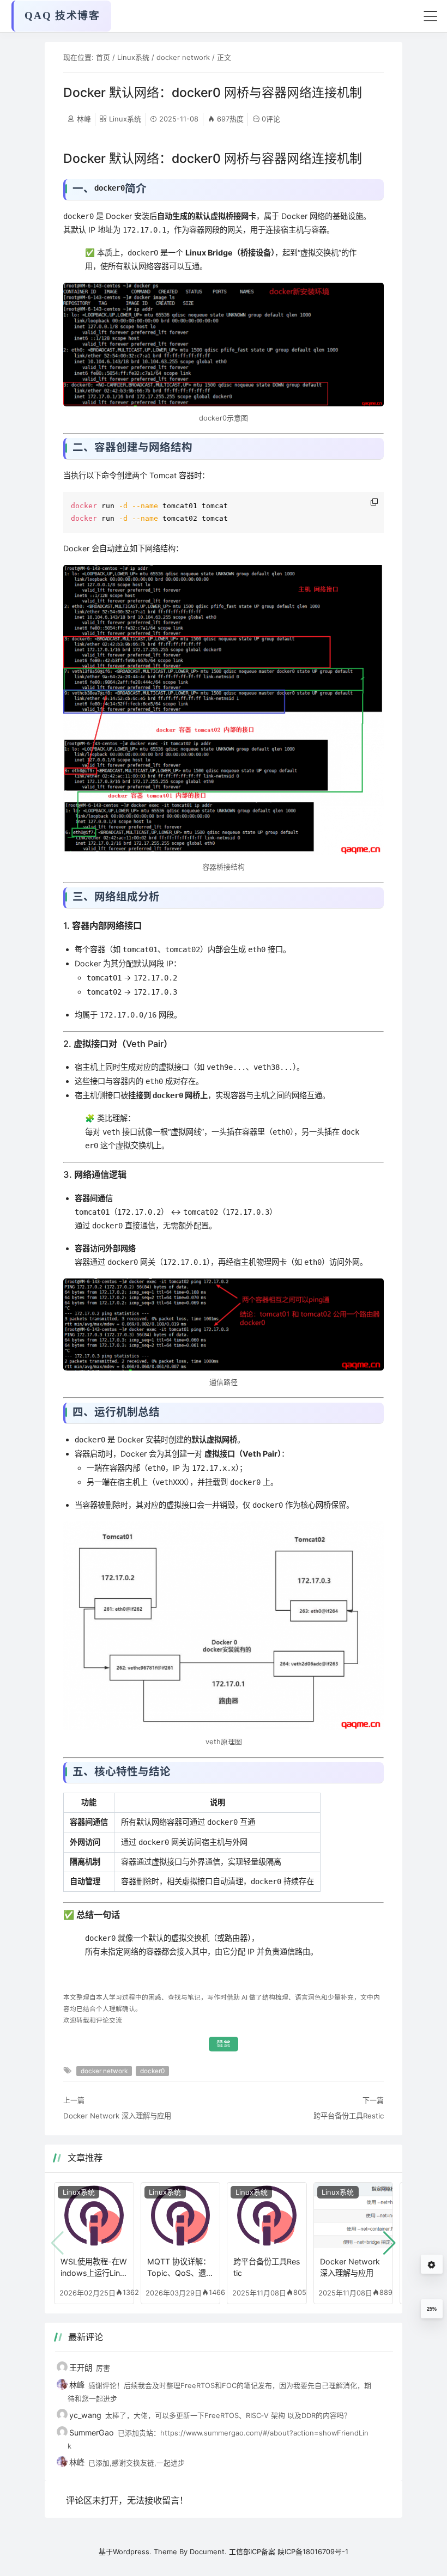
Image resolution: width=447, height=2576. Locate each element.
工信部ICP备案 (252, 2551)
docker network (183, 57)
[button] (389, 2243)
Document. (208, 2551)
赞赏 (224, 2044)
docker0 (152, 2071)
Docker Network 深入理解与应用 (117, 2116)
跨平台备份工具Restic (349, 2116)
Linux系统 (133, 57)
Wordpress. (132, 2551)
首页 (103, 57)
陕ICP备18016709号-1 (313, 2551)
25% (432, 2309)
